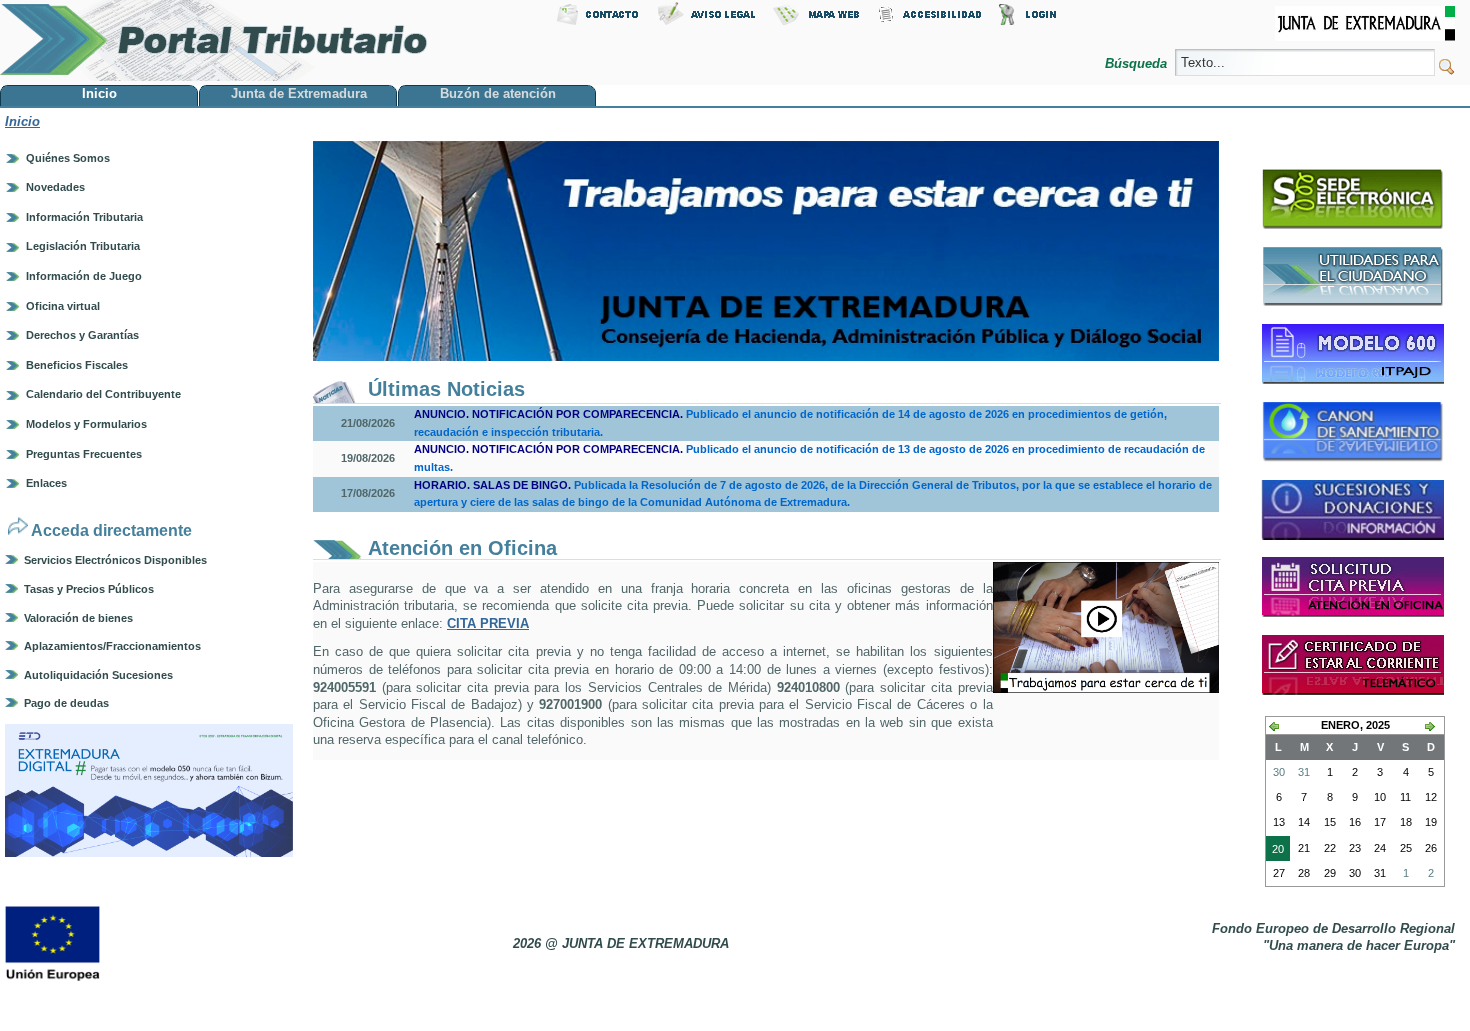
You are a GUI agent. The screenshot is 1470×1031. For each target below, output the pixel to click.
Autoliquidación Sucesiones (98, 675)
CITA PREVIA (488, 623)
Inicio (22, 121)
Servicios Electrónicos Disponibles (115, 560)
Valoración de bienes (78, 618)
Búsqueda (1138, 63)
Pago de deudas (66, 703)
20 (1275, 852)
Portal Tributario (214, 40)
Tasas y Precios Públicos (89, 589)
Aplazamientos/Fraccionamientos (112, 646)
